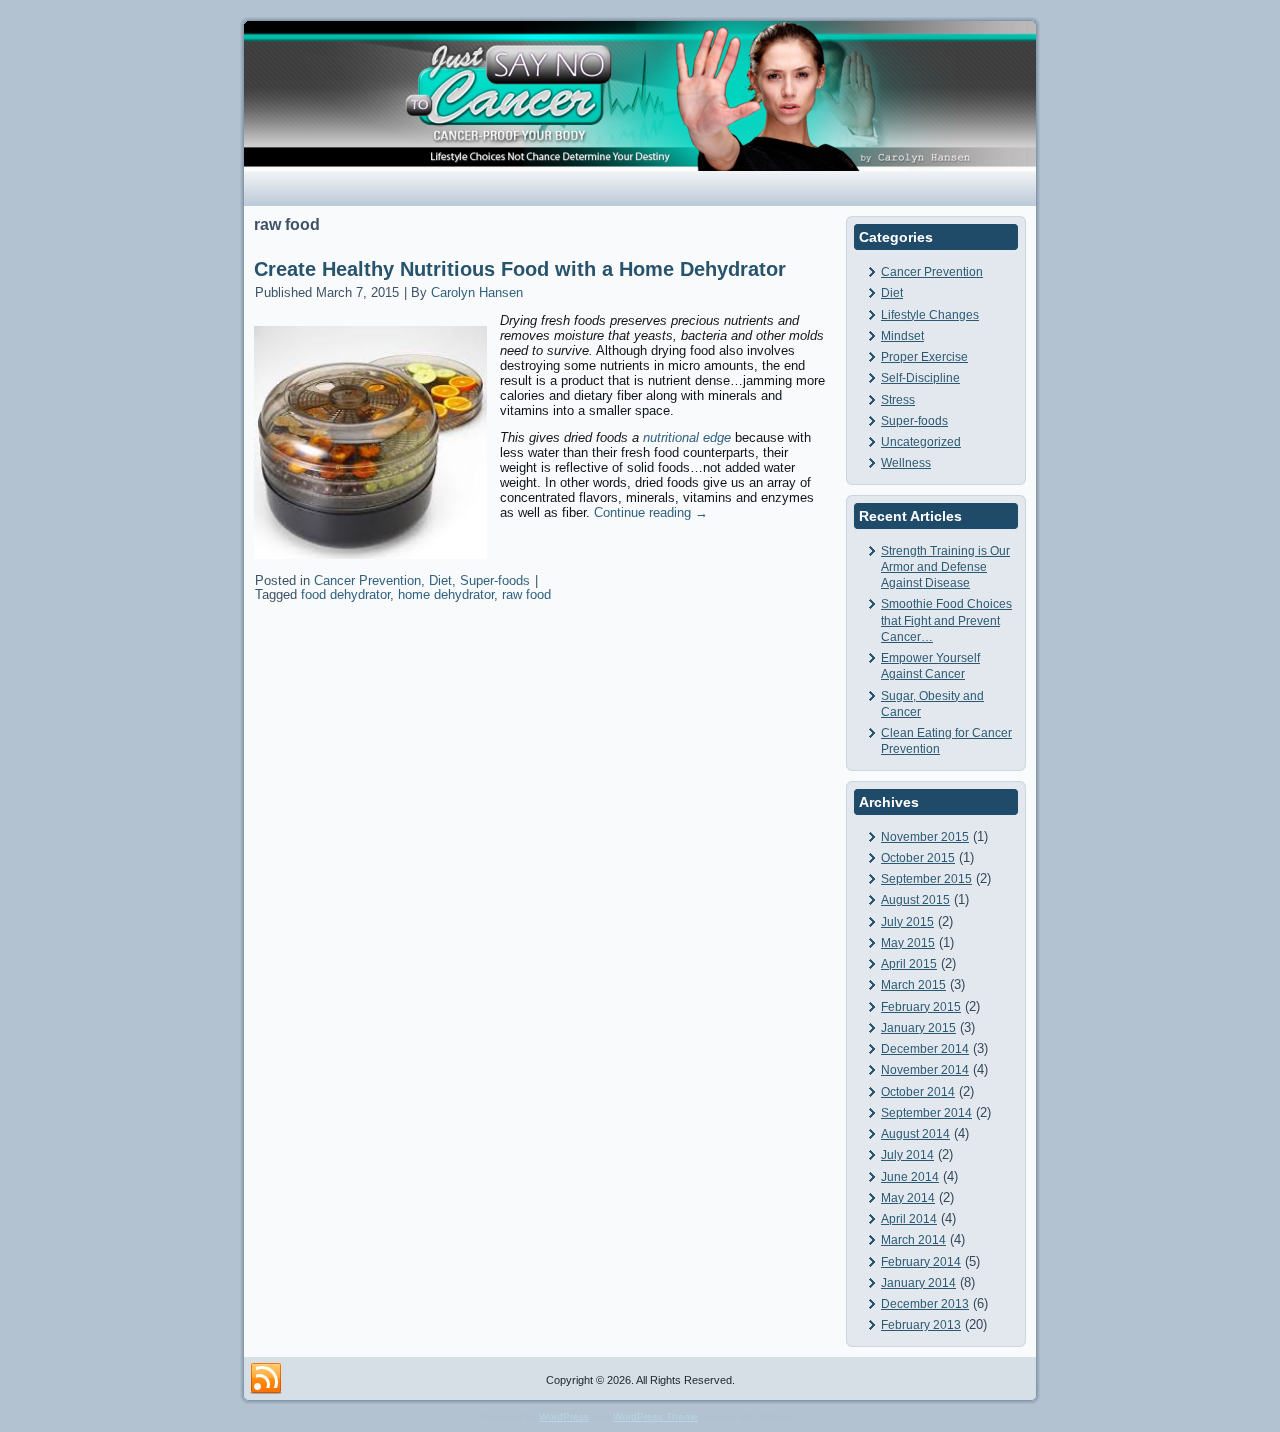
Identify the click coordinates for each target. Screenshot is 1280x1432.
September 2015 (926, 879)
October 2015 (918, 858)
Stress (898, 400)
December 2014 (925, 1049)
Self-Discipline (920, 378)
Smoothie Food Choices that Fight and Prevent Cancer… (946, 620)
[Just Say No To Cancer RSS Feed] (266, 1379)
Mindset (902, 336)
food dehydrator (345, 594)
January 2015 (918, 1028)
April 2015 (909, 964)
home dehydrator (446, 594)
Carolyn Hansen (477, 292)
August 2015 (915, 900)
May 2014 (908, 1198)
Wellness (906, 463)
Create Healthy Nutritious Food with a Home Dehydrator (520, 269)
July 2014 (907, 1155)
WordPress (564, 1416)
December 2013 (925, 1304)
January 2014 (918, 1283)
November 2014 (925, 1070)
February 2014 (921, 1262)
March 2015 (913, 985)
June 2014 (910, 1177)
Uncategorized (921, 442)
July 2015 (907, 922)
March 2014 (913, 1240)
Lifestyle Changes (930, 315)
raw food (526, 594)
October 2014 (918, 1092)
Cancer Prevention (367, 580)
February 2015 (921, 1007)
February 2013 (921, 1325)
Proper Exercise (924, 357)
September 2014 (926, 1113)
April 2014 (909, 1219)
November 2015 (925, 837)
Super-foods (495, 580)
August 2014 (915, 1134)
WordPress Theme (655, 1416)
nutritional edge (687, 437)
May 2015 (908, 943)
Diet (440, 580)
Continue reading (651, 512)
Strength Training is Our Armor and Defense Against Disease (945, 567)
